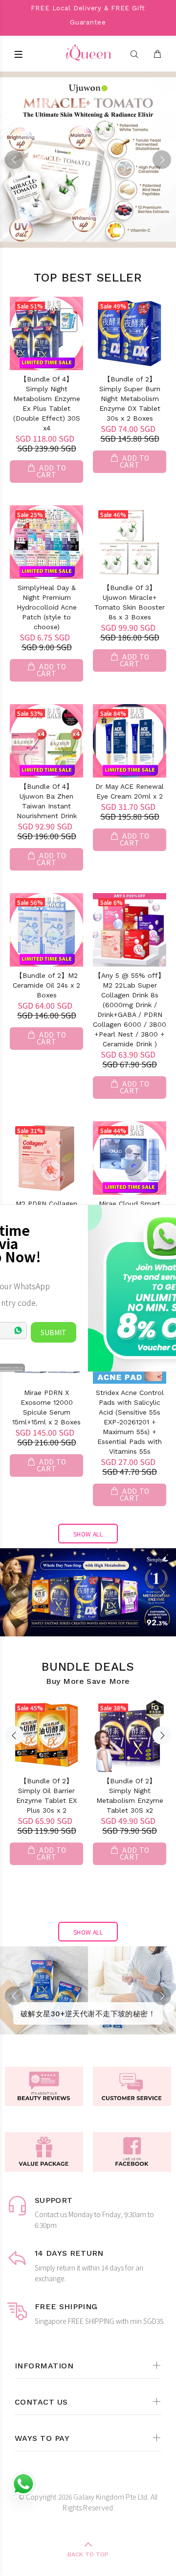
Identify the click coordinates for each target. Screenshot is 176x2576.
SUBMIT (54, 1332)
